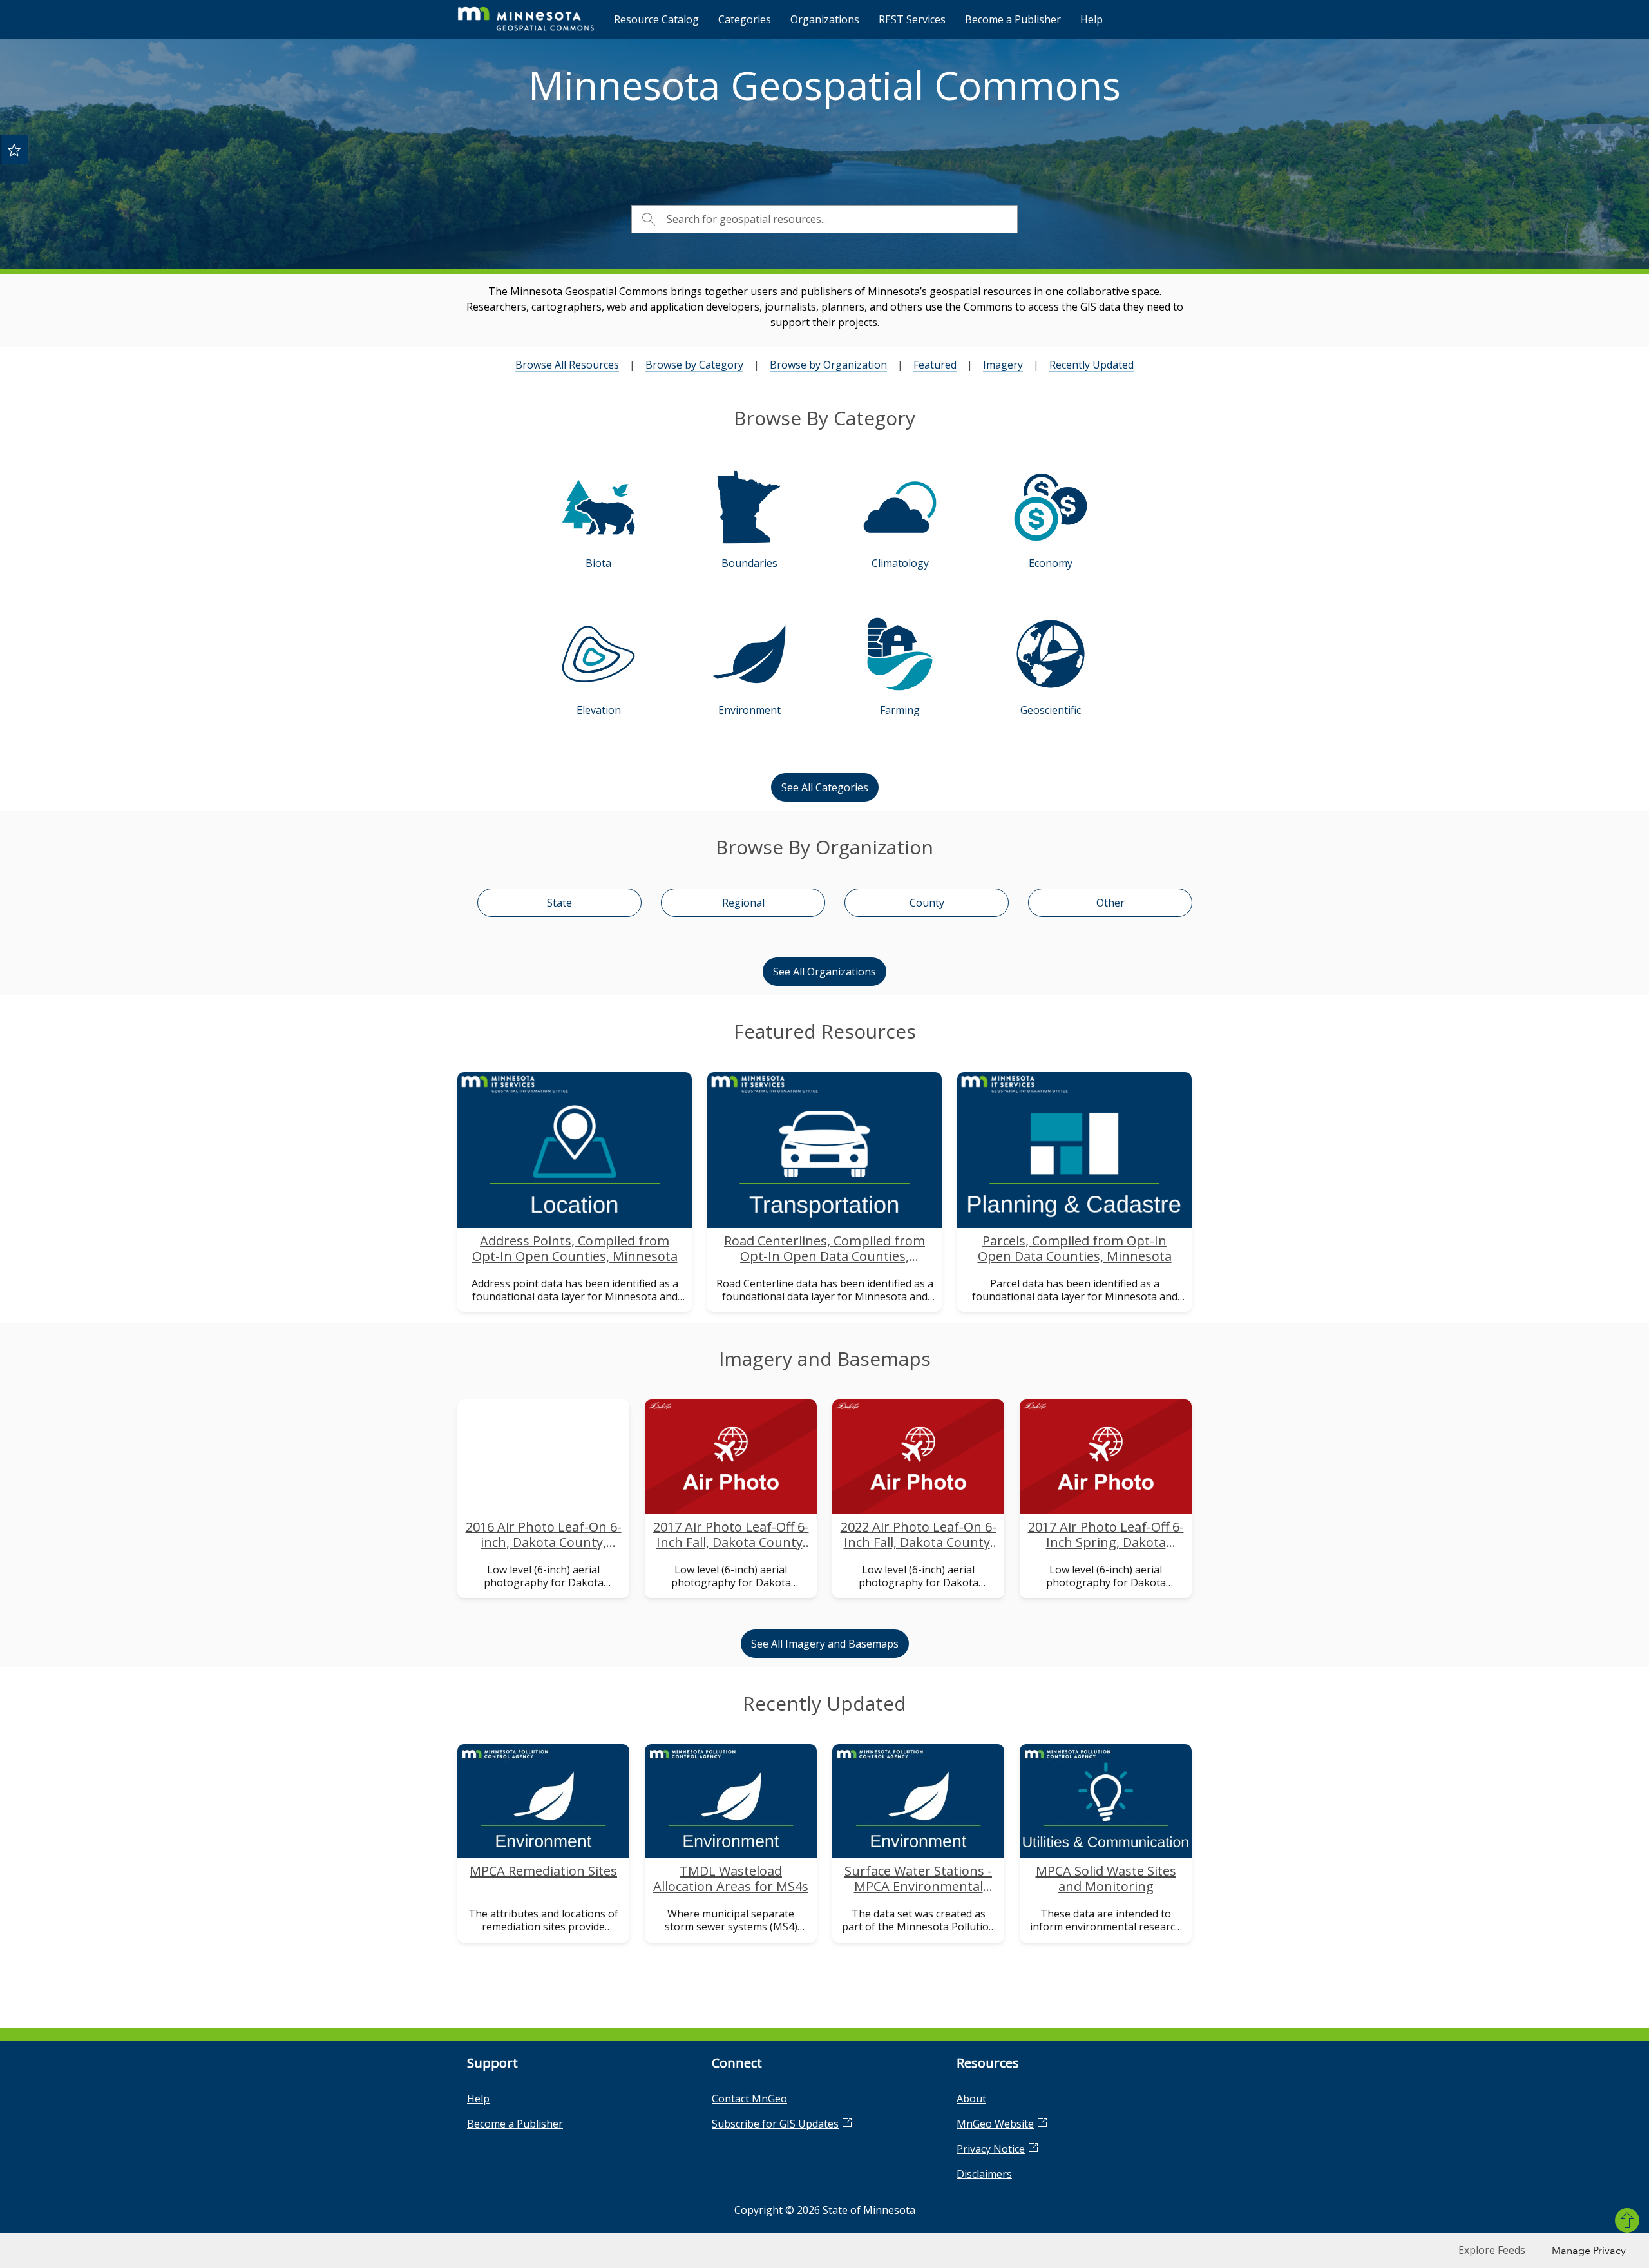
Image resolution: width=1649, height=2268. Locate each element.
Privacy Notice (991, 2149)
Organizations (825, 19)
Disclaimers (984, 2174)
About (971, 2099)
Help (1091, 19)
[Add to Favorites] (14, 149)
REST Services (912, 19)
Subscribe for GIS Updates (775, 2124)
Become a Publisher (1013, 19)
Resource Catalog (656, 19)
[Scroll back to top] (1627, 2220)
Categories (745, 19)
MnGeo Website (995, 2124)
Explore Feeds (1492, 2250)
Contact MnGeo (749, 2099)
